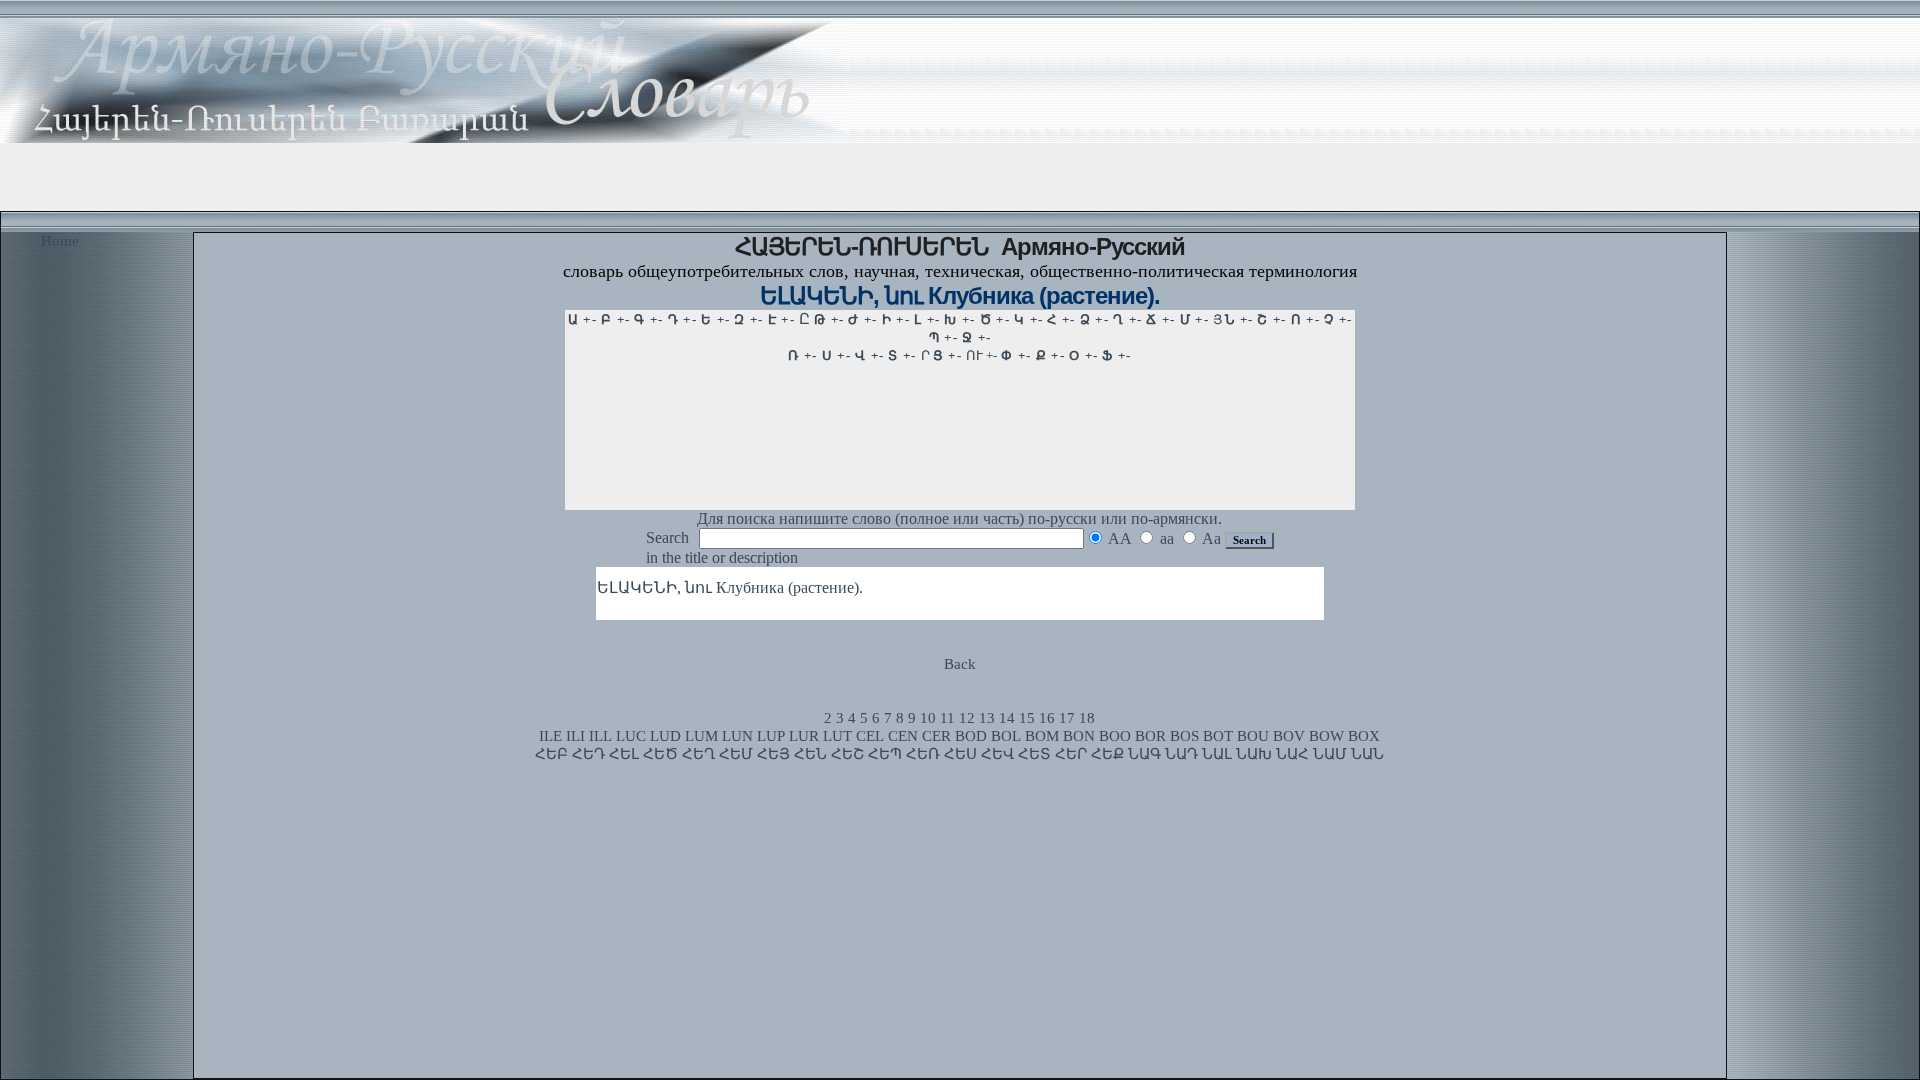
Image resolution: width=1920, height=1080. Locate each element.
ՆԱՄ (1330, 754)
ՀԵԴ (588, 754)
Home (60, 241)
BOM (1042, 736)
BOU (1253, 736)
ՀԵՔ (1107, 754)
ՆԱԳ (1144, 754)
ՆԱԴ (1181, 754)
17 (1067, 718)
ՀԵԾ (660, 754)
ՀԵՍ (960, 754)
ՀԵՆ (810, 754)
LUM (701, 736)
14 (1007, 718)
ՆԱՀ (1292, 754)
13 (987, 718)
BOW (1326, 736)
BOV (1289, 736)
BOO (1115, 736)
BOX (1364, 736)
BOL (1006, 736)
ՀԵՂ (698, 754)
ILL (600, 736)
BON (1079, 736)
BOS (1184, 736)
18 (1087, 718)
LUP (771, 736)
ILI (575, 736)
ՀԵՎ (997, 754)
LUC (631, 736)
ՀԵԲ (551, 754)
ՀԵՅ (773, 754)
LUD (665, 736)
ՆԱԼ (1217, 754)
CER (936, 736)
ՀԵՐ (1071, 754)
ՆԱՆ (1367, 754)
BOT (1218, 736)
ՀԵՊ (885, 754)
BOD (971, 736)
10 (928, 718)
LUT (837, 736)
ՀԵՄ (736, 754)
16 (1047, 718)
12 (967, 718)
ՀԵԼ (624, 754)
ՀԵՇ (847, 754)
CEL (870, 736)
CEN (903, 736)
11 (947, 718)
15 (1027, 718)
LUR (804, 736)
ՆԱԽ (1254, 754)
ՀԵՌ (923, 754)
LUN (737, 736)
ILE (550, 736)
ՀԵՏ (1034, 754)
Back (960, 664)
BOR (1150, 736)
